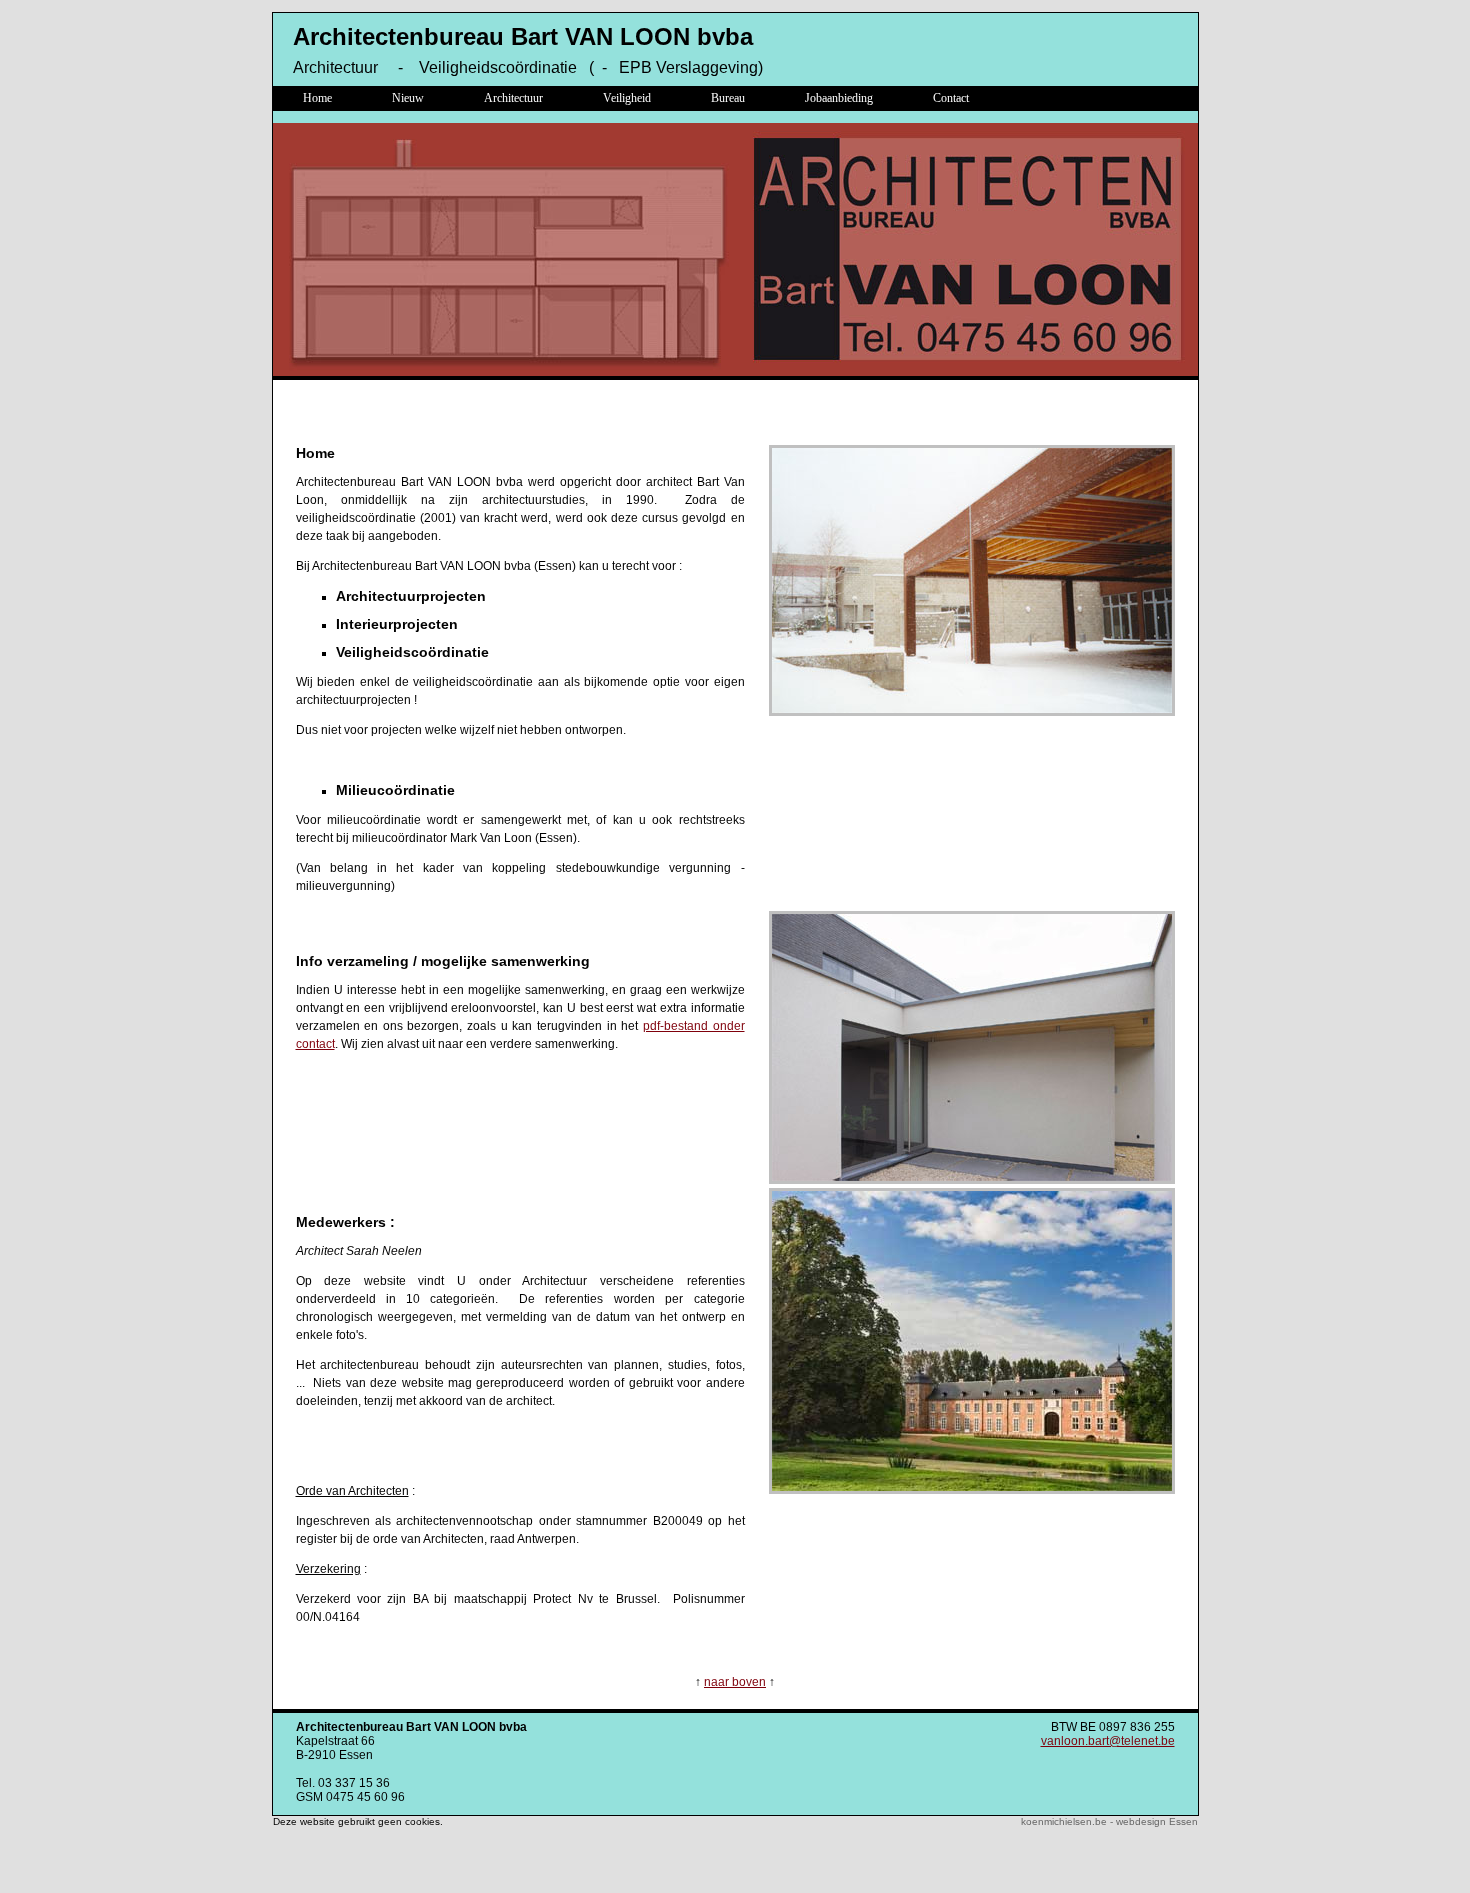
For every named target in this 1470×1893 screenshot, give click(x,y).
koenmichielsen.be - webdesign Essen (1109, 1821)
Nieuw (408, 98)
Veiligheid (627, 98)
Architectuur (513, 98)
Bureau (728, 98)
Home (317, 98)
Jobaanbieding (839, 98)
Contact (951, 98)
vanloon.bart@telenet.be (1108, 1741)
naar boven (735, 1682)
